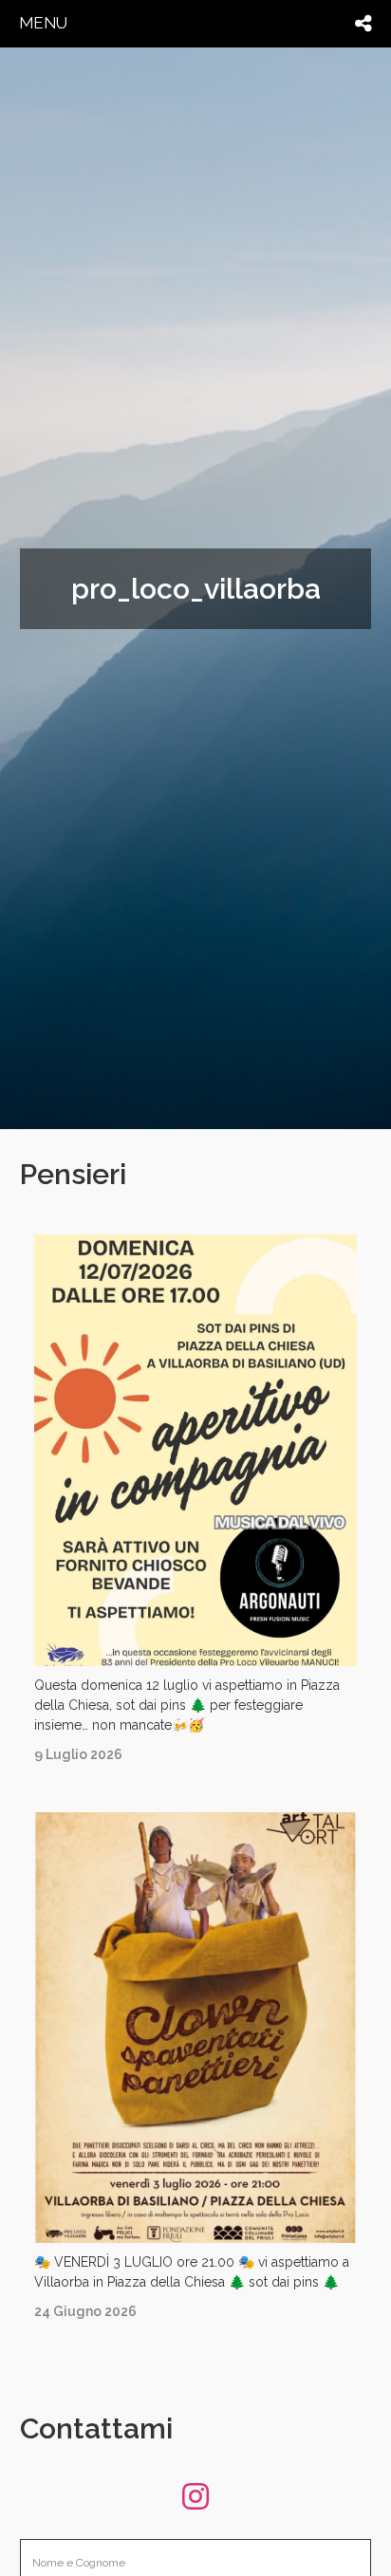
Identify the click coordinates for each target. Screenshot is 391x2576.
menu (43, 23)
